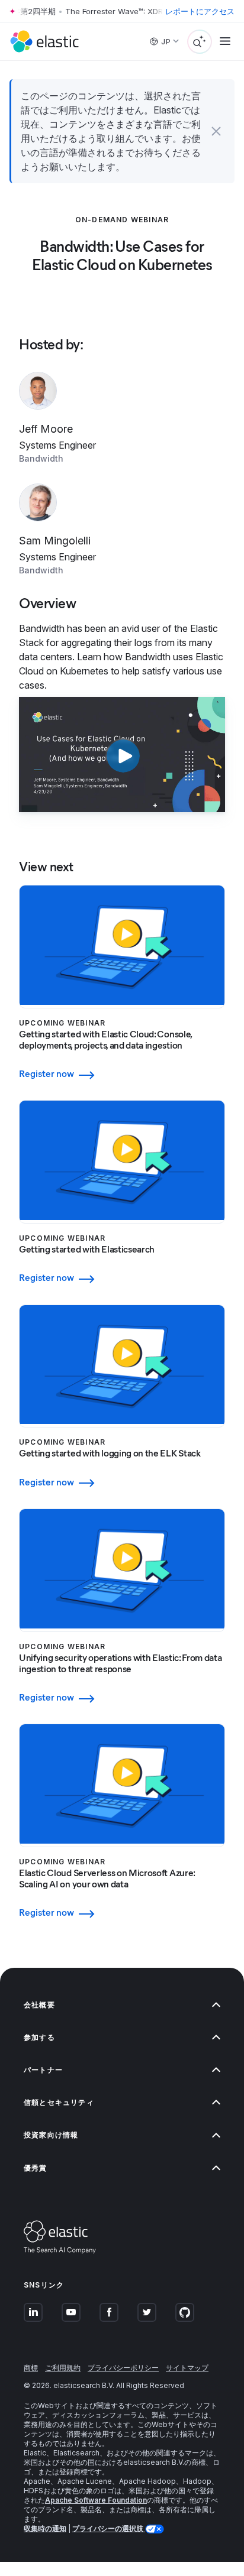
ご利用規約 (63, 2368)
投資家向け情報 (51, 2135)
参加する (39, 2037)
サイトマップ (187, 2368)
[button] (216, 131)
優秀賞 (36, 2168)
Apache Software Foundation (96, 2500)
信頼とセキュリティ (59, 2102)
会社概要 (39, 2005)
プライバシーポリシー (123, 2368)
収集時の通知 (45, 2528)
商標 (31, 2368)
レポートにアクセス (200, 11)
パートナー (43, 2070)
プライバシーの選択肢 (109, 2528)
